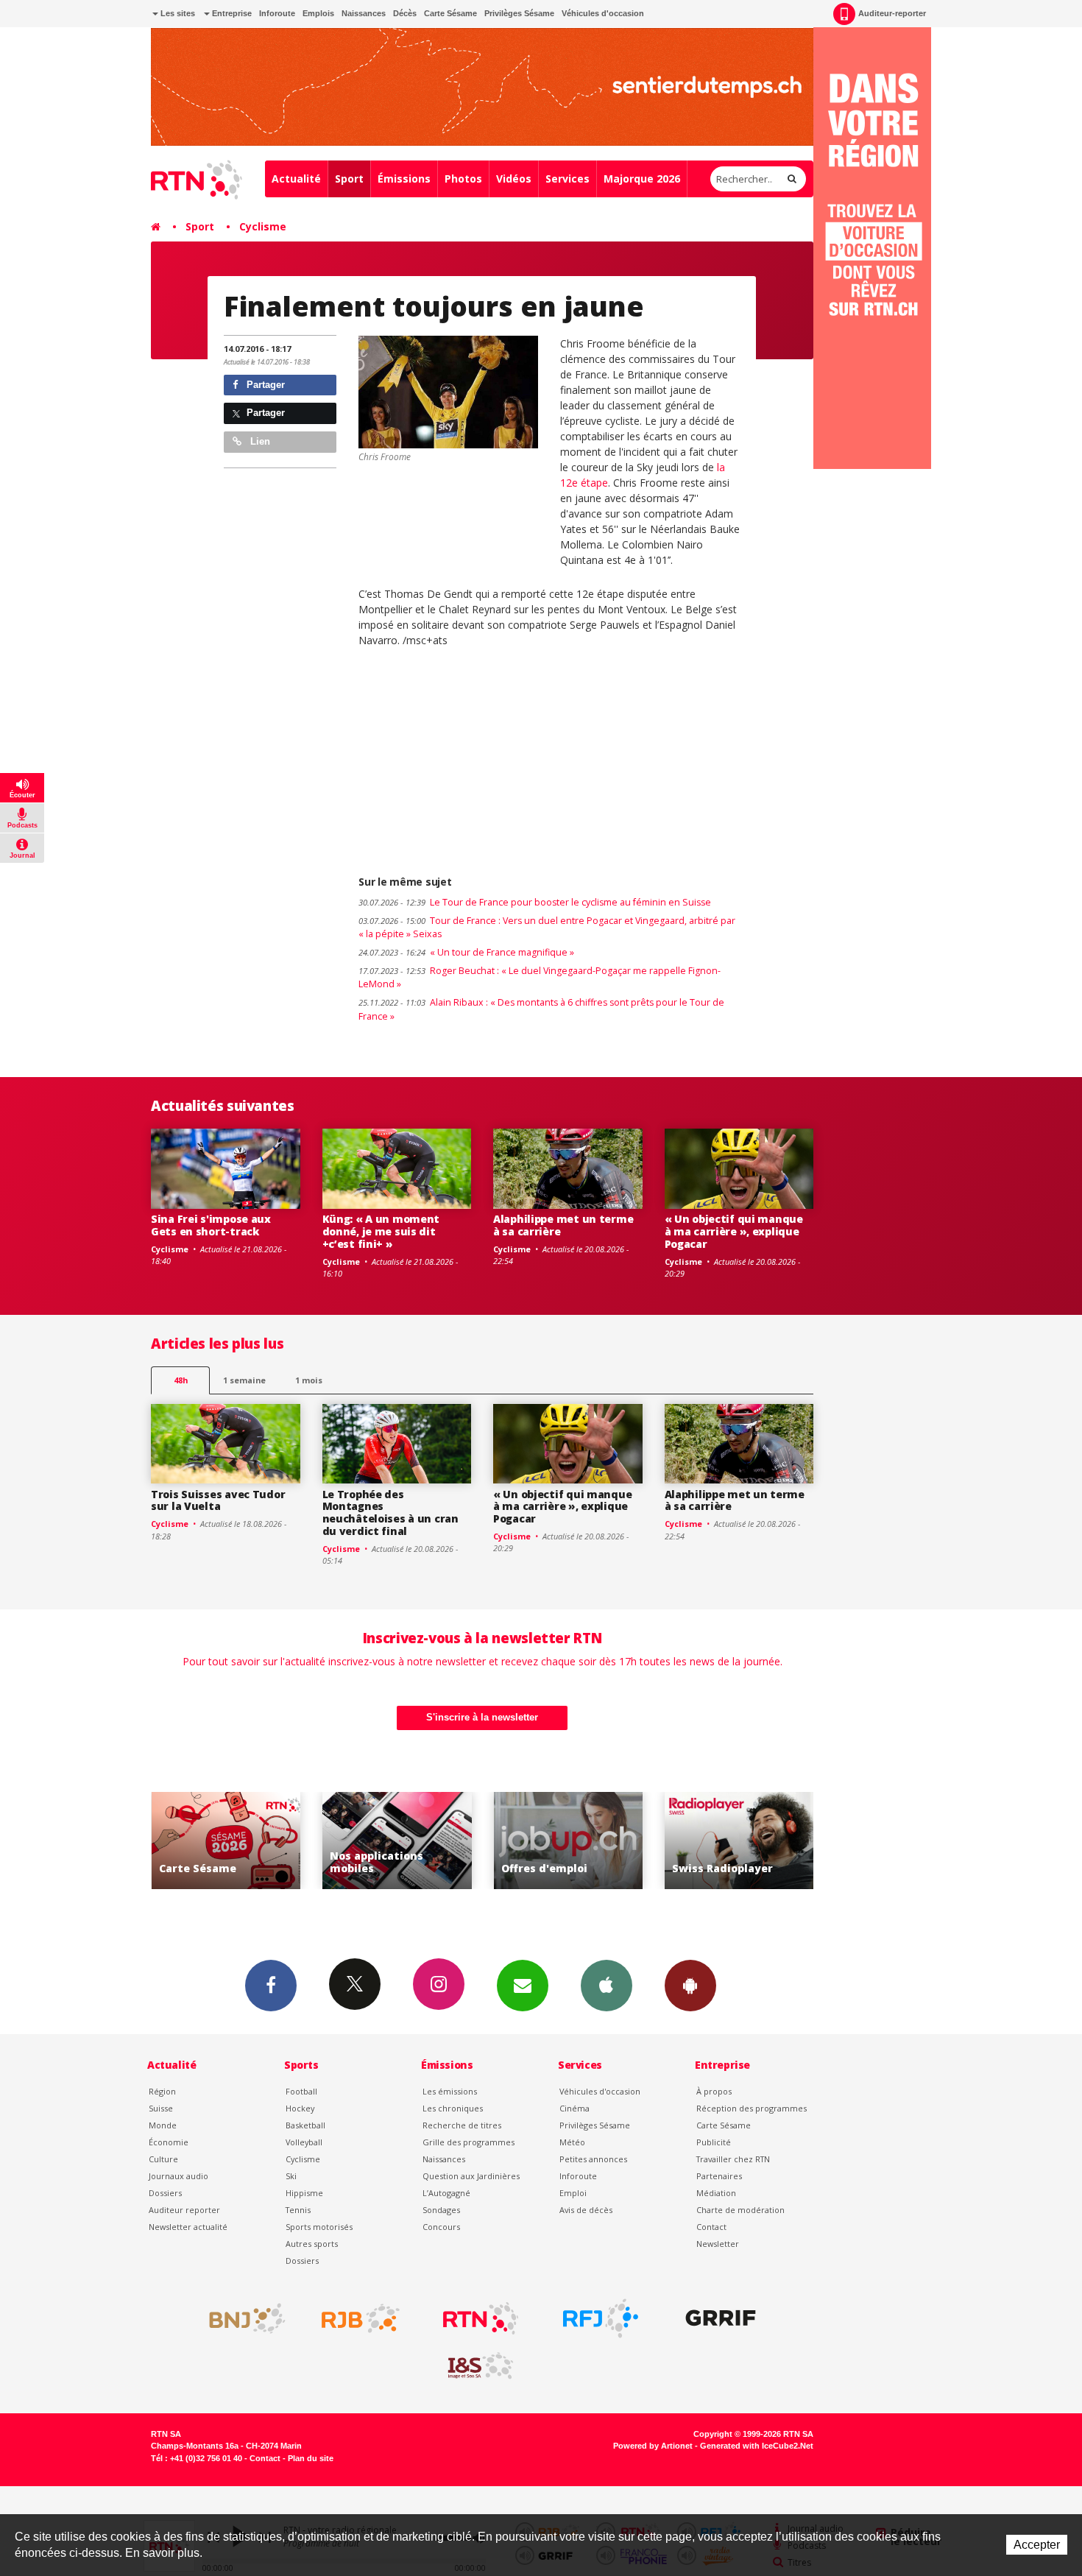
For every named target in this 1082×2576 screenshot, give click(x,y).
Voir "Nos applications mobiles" (228, 1841)
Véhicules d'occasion (603, 13)
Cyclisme (263, 226)
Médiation (716, 2193)
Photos (463, 179)
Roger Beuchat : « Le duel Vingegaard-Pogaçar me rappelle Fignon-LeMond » (540, 978)
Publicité (714, 2142)
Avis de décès (586, 2210)
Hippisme (304, 2193)
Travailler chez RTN (733, 2159)
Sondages (441, 2210)
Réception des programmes (752, 2108)
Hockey (300, 2108)
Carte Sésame (450, 13)
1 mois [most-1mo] (309, 1380)
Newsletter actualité (188, 2227)
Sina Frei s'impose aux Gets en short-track (211, 1225)
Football (301, 2091)
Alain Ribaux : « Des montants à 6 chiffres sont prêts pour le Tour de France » (541, 1009)
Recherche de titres (462, 2125)
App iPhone (607, 1986)
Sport (349, 179)
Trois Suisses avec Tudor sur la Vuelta (218, 1500)
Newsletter (718, 2244)
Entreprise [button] (231, 13)
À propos (714, 2091)
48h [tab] (181, 1380)
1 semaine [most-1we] (244, 1380)
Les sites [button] (177, 13)
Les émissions (450, 2091)
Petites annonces (593, 2159)
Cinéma (574, 2108)
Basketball (305, 2125)
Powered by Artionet (653, 2446)
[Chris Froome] (448, 392)
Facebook (271, 1986)
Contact (711, 2227)
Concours (441, 2227)
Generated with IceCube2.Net (757, 2446)
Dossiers (165, 2193)
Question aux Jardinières (471, 2176)
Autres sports (312, 2244)
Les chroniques (453, 2108)
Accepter (1037, 2545)
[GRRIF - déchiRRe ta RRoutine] (721, 2318)
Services (567, 179)
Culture (163, 2159)
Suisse (161, 2108)
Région (162, 2091)
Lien (259, 441)
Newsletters (523, 1986)
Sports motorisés (319, 2227)
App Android (690, 1986)
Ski (291, 2176)
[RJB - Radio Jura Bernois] (361, 2318)
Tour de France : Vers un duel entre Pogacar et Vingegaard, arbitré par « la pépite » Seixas (547, 928)
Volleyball (304, 2142)
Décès (405, 13)
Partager (264, 385)
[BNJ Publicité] (241, 2318)
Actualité (296, 179)
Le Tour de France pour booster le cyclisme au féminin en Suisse (535, 902)
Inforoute (277, 13)
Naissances (364, 13)
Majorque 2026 (642, 179)
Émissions (404, 179)
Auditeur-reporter (892, 13)
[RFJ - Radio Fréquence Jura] (601, 2318)
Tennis (298, 2210)
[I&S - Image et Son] (481, 2366)
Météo (572, 2142)
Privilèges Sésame (519, 13)
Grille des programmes (468, 2142)
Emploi (573, 2193)
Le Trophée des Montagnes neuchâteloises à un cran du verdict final (390, 1513)
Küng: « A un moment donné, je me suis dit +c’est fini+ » (381, 1231)
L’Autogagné (446, 2193)
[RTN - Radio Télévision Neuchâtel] (481, 2318)
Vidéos (514, 179)
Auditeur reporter (184, 2210)
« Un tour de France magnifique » (466, 952)
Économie (169, 2142)
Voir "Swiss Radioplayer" (570, 1841)
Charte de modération (740, 2210)
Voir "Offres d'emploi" (399, 1841)
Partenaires (719, 2176)
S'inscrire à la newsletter (482, 1717)
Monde (163, 2125)
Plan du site (311, 2458)
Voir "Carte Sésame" (742, 1841)
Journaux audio (178, 2176)
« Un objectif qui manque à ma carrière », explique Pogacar (734, 1231)
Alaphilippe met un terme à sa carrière (563, 1225)
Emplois (318, 13)
